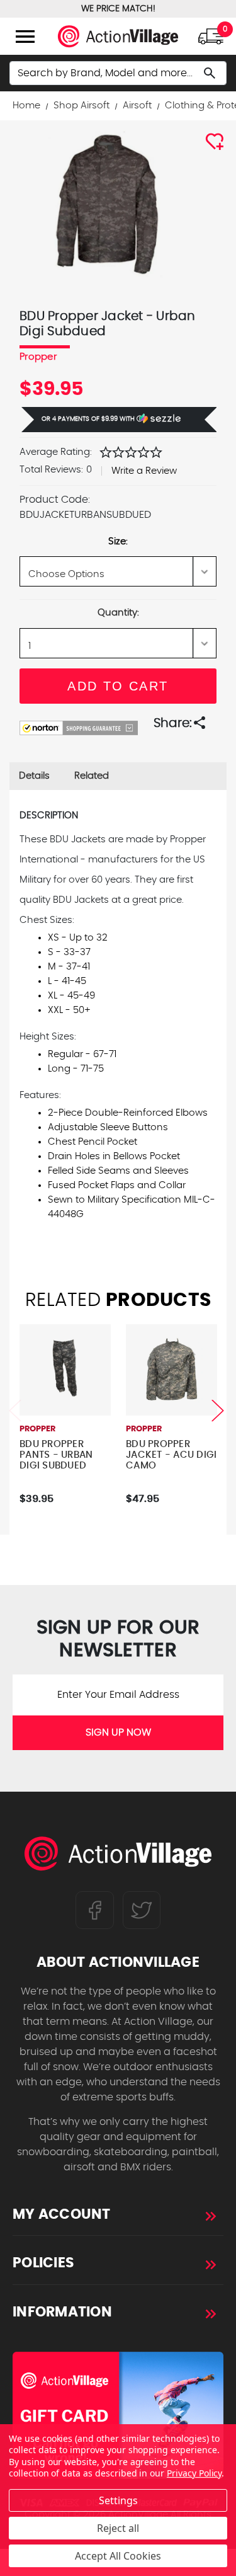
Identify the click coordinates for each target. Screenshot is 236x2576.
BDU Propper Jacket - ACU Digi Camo (171, 1455)
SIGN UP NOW (118, 1732)
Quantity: (118, 613)
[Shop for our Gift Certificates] (118, 2415)
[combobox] (118, 73)
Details (34, 776)
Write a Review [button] (144, 471)
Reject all (118, 2528)
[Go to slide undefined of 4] (15, 1410)
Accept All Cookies (118, 2556)
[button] (119, 420)
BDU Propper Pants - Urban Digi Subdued (56, 1455)
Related (92, 776)
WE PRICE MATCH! (118, 9)
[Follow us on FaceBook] (95, 1910)
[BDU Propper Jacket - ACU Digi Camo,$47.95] (171, 1370)
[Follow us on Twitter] (142, 1910)
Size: (118, 541)
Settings (118, 2500)
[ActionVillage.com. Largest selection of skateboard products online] (118, 1857)
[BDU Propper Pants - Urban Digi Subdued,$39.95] (65, 1370)
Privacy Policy (194, 2473)
